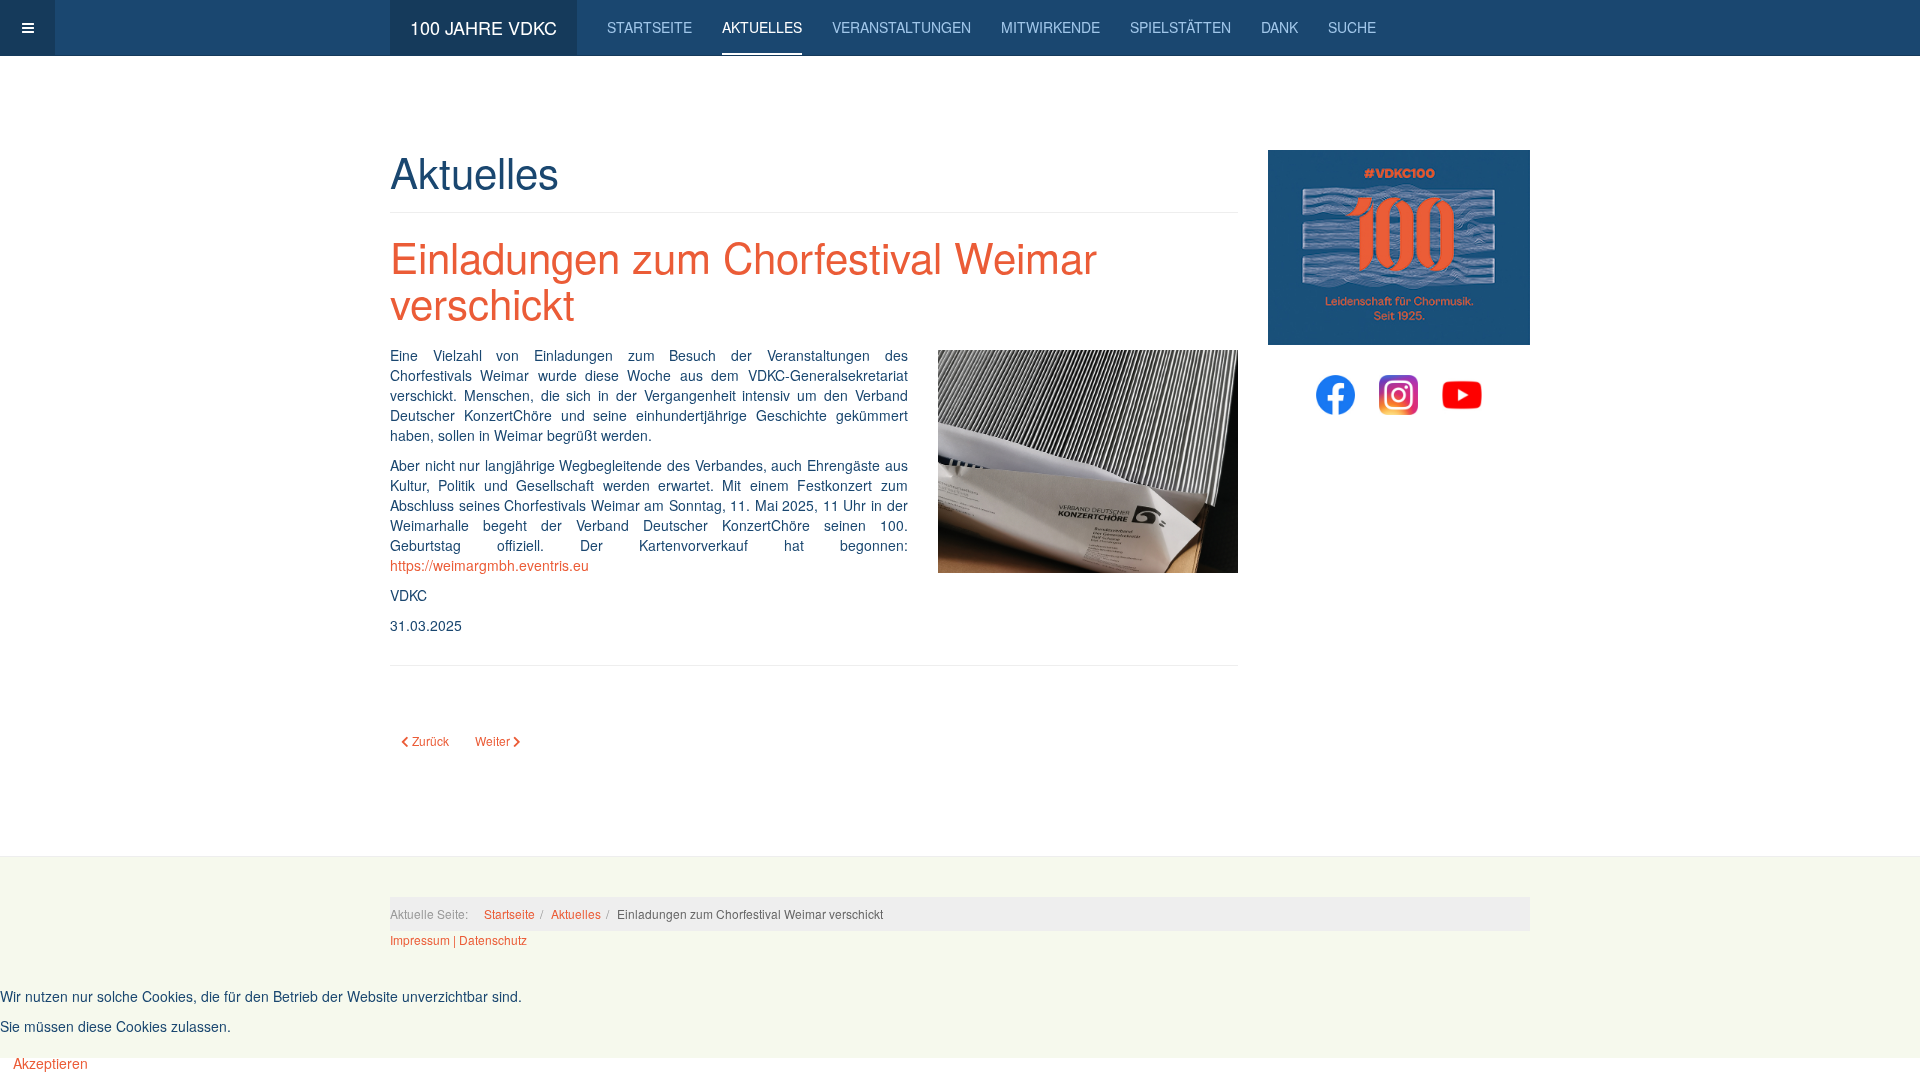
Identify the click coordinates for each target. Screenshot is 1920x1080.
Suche (1352, 27)
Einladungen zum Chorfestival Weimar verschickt (743, 279)
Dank (1279, 27)
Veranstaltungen (901, 27)
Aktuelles (762, 27)
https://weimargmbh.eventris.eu (489, 565)
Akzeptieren (50, 1063)
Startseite (649, 27)
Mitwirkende (1050, 27)
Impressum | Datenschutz (458, 939)
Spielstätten (1180, 27)
